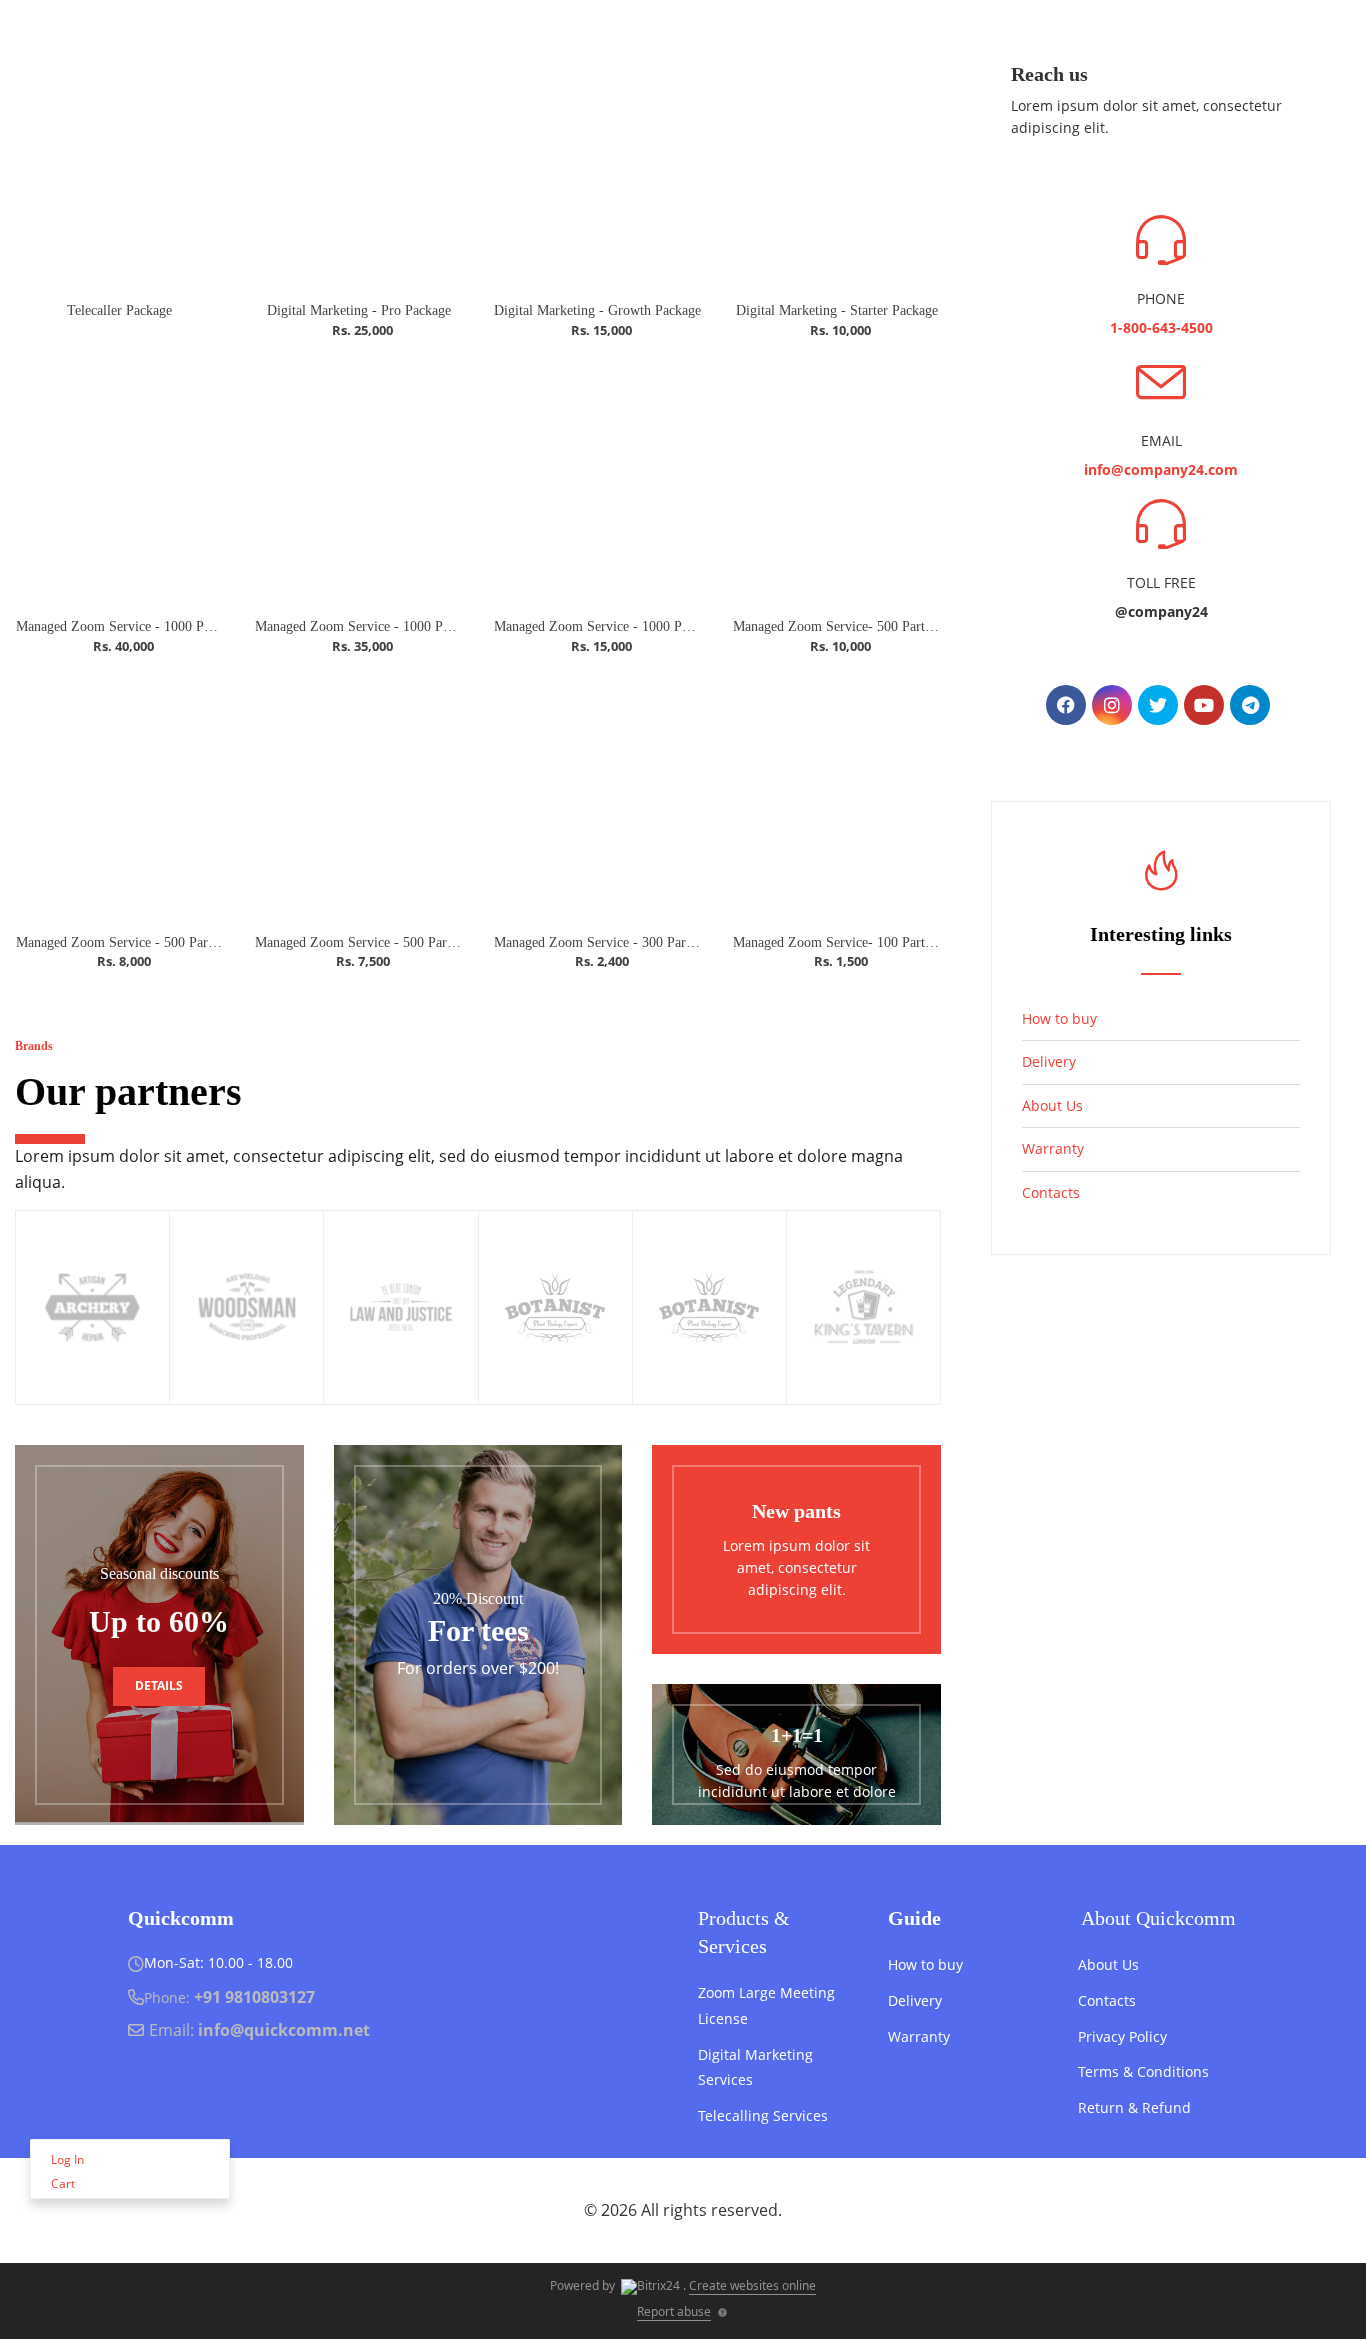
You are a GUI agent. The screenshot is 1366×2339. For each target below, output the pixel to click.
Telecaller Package (119, 310)
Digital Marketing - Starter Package (837, 310)
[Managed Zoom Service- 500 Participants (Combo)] (836, 482)
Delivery (1049, 1061)
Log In (67, 2159)
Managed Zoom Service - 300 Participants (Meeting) (643, 942)
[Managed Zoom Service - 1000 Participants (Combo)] (119, 482)
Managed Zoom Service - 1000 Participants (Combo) (166, 626)
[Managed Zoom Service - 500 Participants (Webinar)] (119, 798)
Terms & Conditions (1143, 2071)
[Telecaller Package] (119, 166)
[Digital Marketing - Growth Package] (597, 166)
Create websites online (752, 2285)
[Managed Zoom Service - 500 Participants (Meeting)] (358, 798)
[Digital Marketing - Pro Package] (358, 166)
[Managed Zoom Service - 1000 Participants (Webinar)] (358, 482)
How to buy (1059, 1018)
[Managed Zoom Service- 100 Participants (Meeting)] (836, 798)
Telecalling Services (763, 2115)
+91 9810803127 (254, 1997)
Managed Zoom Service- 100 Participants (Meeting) (880, 942)
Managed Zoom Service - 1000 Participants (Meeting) (647, 626)
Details (159, 1685)
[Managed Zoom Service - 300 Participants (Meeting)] (597, 798)
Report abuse (674, 2311)
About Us (1052, 1105)
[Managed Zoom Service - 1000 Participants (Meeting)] (597, 482)
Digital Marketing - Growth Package (597, 310)
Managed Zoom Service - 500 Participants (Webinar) (166, 942)
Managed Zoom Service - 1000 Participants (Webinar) (408, 626)
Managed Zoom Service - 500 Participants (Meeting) (404, 942)
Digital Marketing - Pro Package (359, 310)
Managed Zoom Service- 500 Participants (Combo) (878, 626)
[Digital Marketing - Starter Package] (836, 166)
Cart (63, 2183)
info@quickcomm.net (284, 2030)
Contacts (1051, 1192)
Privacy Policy (1122, 2036)
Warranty (1053, 1148)
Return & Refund (1134, 2107)
